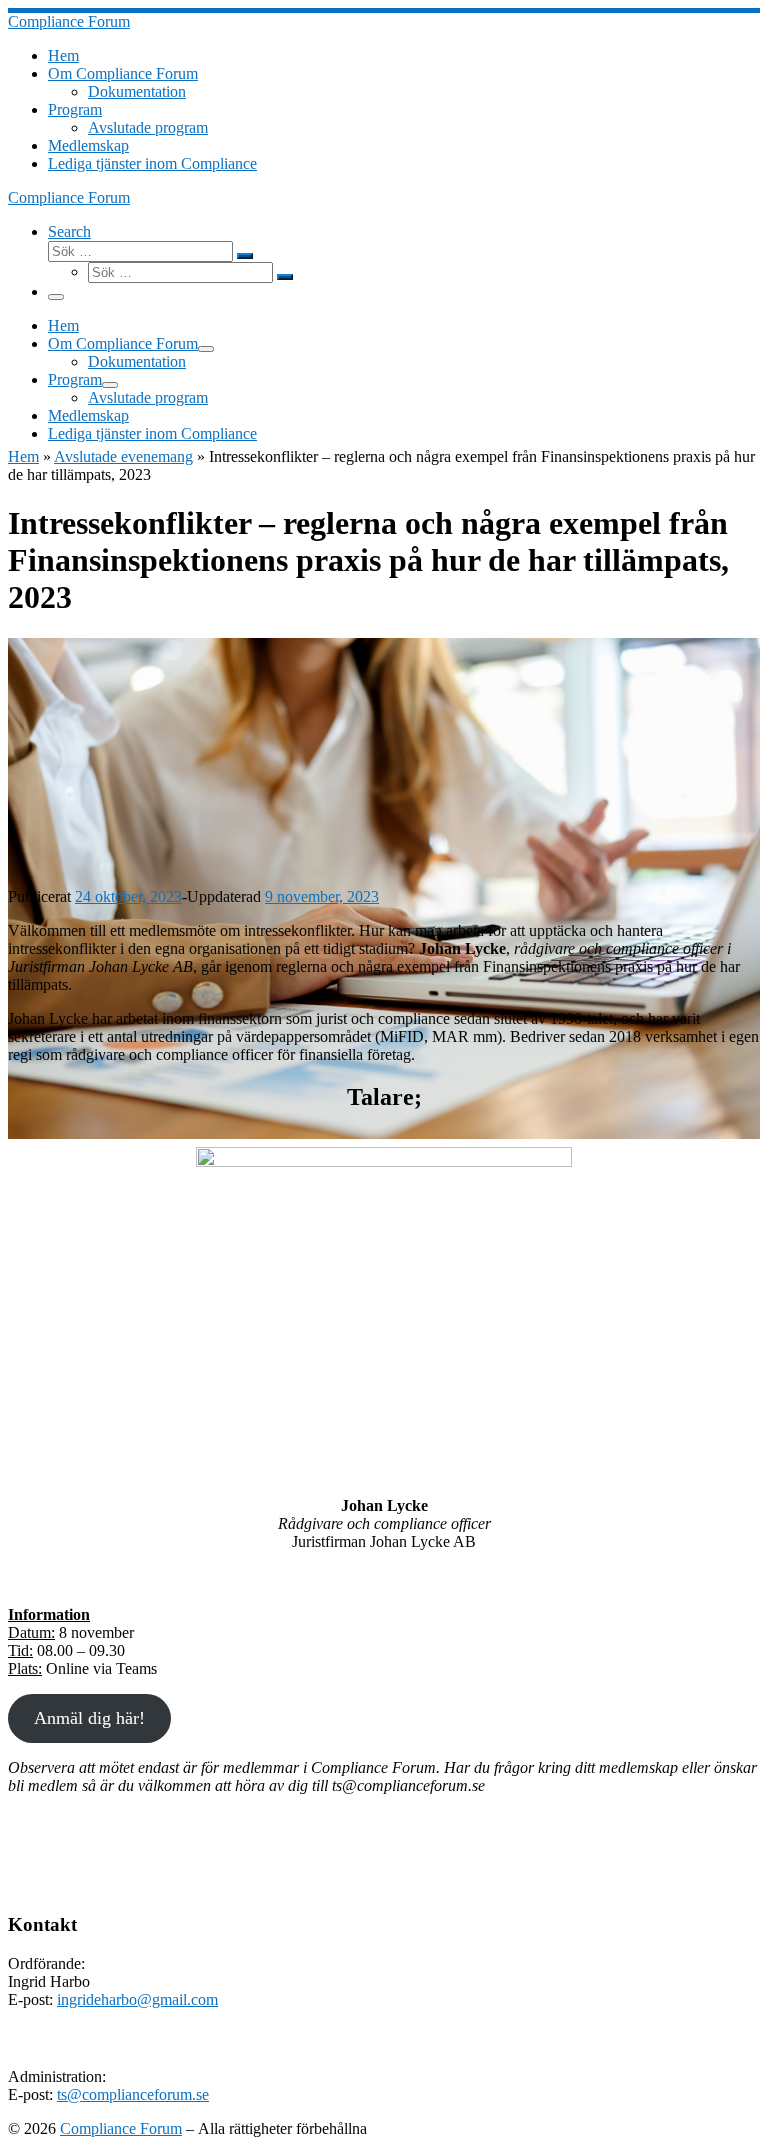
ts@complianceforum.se (133, 2094)
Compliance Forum (121, 2128)
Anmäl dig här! (89, 1718)
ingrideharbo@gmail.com (137, 1999)
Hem (23, 456)
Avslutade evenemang (123, 456)
